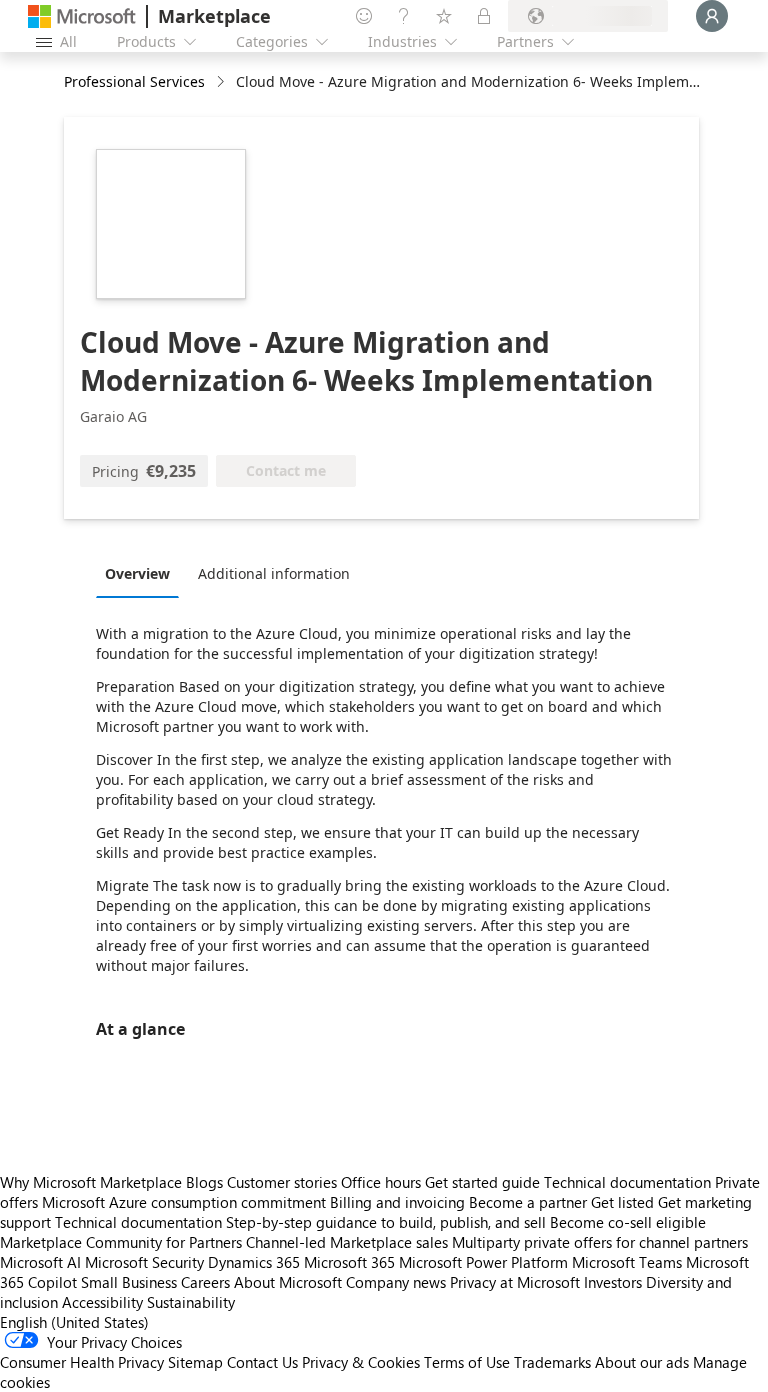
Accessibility (102, 1302)
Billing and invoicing (397, 1202)
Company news (396, 1282)
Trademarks (552, 1362)
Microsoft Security (144, 1262)
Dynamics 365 (254, 1262)
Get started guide (482, 1182)
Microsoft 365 (349, 1262)
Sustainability (191, 1302)
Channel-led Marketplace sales (347, 1242)
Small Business (129, 1282)
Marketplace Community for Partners (121, 1242)
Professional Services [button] (134, 81)
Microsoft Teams (627, 1262)
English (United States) (74, 1322)
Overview (137, 573)
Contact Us (262, 1362)
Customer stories (282, 1182)
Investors (613, 1282)
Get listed (622, 1202)
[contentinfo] (222, 82)
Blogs (204, 1182)
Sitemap (195, 1362)
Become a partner (528, 1202)
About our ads (642, 1362)
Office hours (381, 1182)
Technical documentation (627, 1182)
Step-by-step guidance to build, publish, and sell (386, 1222)
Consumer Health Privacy (82, 1362)
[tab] (142, 573)
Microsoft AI (40, 1262)
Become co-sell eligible (628, 1222)
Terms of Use (467, 1362)
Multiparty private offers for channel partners (600, 1242)
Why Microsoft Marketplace (91, 1182)
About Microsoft (288, 1282)
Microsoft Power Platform (483, 1262)
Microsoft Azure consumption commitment (186, 1202)
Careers (205, 1282)
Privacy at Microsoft (515, 1282)
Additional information (274, 573)
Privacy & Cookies (361, 1362)
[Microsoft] (82, 16)
